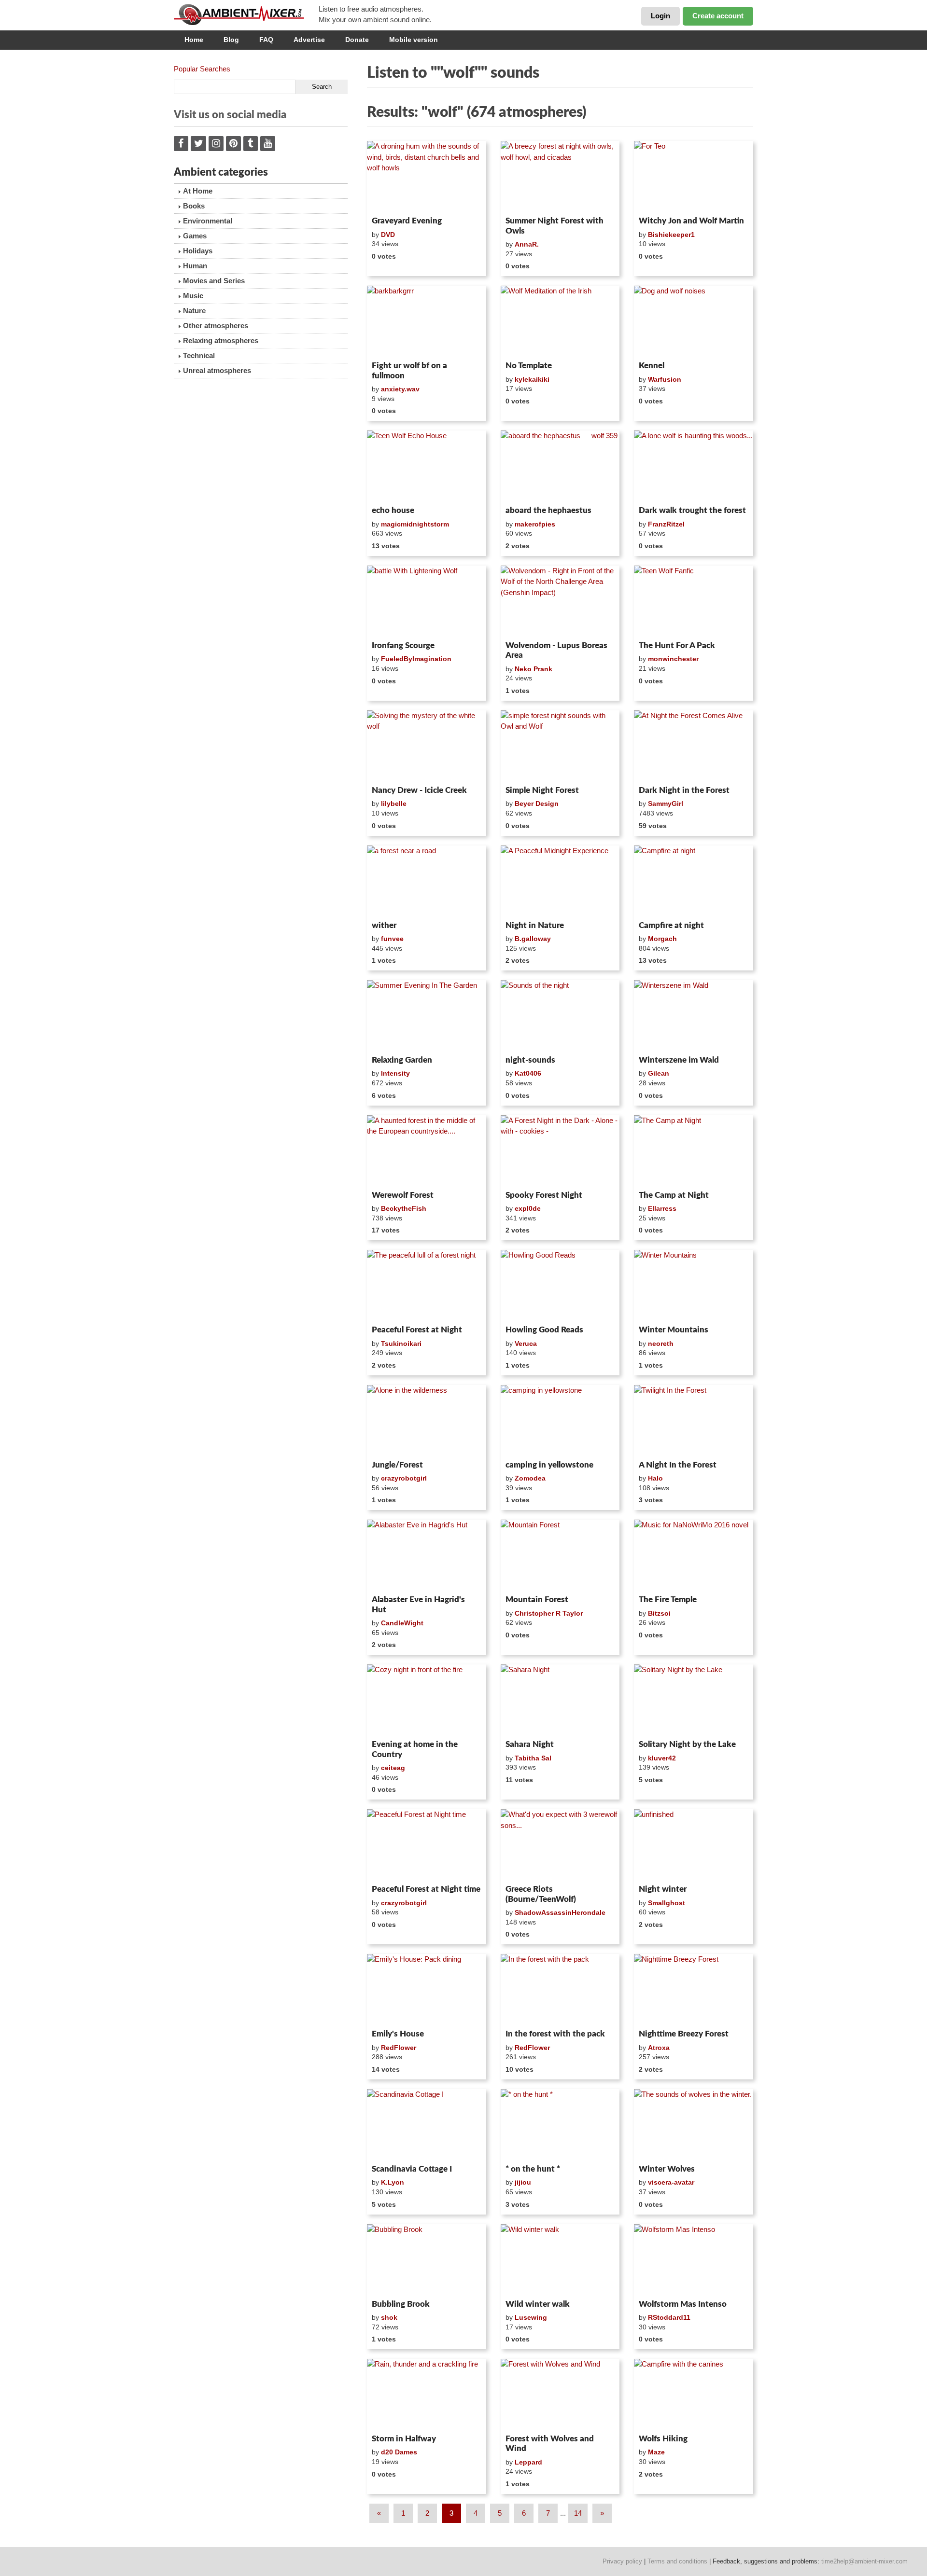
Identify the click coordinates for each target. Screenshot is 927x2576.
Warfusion (665, 379)
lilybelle (394, 803)
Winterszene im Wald (679, 1060)
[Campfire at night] (694, 881)
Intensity (395, 1073)
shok (389, 2317)
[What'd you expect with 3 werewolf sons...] (560, 1845)
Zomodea (530, 1478)
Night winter (663, 1889)
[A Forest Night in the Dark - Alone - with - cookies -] (560, 1151)
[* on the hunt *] (560, 2125)
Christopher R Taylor (549, 1613)
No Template (529, 366)
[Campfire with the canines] (694, 2395)
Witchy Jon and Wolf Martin (691, 221)
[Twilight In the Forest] (694, 1421)
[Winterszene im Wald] (694, 1016)
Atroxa (659, 2048)
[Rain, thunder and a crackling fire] (427, 2395)
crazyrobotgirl (404, 1478)
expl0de (528, 1208)
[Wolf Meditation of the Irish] (560, 321)
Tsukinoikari (401, 1343)
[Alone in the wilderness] (427, 1421)
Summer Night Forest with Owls (555, 226)
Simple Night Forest (542, 790)
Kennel (652, 366)
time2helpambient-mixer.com (864, 2561)
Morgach (662, 939)
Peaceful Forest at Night (417, 1330)
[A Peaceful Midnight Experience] (560, 881)
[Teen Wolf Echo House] (427, 466)
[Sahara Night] (560, 1700)
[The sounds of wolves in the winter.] (694, 2125)
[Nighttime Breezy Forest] (694, 1990)
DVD (388, 235)
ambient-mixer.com (246, 14)
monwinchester (673, 659)
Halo (655, 1478)
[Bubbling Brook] (427, 2260)
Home (194, 40)
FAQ (266, 40)
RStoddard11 (669, 2317)
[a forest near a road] (427, 881)
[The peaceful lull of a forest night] (427, 1286)
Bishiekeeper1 (671, 235)
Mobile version (414, 40)
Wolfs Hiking (663, 2439)
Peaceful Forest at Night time (426, 1889)
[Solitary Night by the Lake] (694, 1700)
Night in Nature (535, 925)
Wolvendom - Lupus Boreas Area (556, 650)
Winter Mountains (674, 1330)
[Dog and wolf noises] (694, 321)
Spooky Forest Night (544, 1195)
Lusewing (531, 2317)
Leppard (528, 2462)
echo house (393, 510)
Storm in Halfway (404, 2439)
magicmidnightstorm (415, 524)
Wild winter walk (538, 2304)
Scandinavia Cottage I (412, 2169)
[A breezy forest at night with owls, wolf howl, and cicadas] (560, 177)
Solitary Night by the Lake (687, 1744)
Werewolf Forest (403, 1195)
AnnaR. (527, 244)
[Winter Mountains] (694, 1286)
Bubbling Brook (401, 2304)
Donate (357, 40)
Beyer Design (537, 803)
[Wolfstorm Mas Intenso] (694, 2260)
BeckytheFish (404, 1208)
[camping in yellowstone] (560, 1421)
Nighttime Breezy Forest (684, 2034)
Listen (390, 200)
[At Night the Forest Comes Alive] (694, 746)
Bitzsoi (659, 1613)
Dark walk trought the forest (692, 510)
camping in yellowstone (549, 1465)
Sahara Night (530, 1744)
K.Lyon (393, 2182)
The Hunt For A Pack (677, 645)
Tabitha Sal (533, 1758)
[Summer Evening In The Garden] (427, 1016)
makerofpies (535, 524)
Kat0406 (528, 1073)
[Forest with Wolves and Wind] (560, 2395)
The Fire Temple (668, 1600)
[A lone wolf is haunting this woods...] (694, 466)
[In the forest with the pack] (560, 1990)
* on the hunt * (533, 2169)
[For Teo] (694, 177)
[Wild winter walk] (560, 2260)
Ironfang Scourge (403, 645)
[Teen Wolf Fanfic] (694, 601)
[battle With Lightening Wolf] (427, 601)
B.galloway (533, 939)
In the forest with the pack (555, 2034)
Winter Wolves (667, 2169)
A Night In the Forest (678, 1465)
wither (384, 925)
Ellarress (662, 1208)
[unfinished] (694, 1845)
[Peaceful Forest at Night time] (427, 1845)
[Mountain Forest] (560, 1555)
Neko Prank (534, 669)
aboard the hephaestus (548, 510)
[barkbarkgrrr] (427, 321)
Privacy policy (622, 2561)
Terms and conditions (677, 2561)
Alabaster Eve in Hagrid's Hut (418, 1604)
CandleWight (402, 1623)
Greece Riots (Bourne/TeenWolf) (541, 1894)
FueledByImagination (416, 659)
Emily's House (398, 2034)
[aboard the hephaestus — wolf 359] (560, 466)
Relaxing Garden (402, 1060)
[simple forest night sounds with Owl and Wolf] (560, 746)
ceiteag (393, 1768)
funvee (392, 939)
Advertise (309, 40)
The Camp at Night (674, 1195)
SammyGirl (666, 803)
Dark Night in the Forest (684, 790)
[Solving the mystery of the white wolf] (427, 746)
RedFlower (399, 2048)
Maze (656, 2452)
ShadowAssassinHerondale (560, 1912)
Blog (231, 40)
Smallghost (667, 1903)
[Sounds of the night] (560, 1016)
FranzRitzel (666, 524)
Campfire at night (671, 925)
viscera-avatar (671, 2182)
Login (660, 16)
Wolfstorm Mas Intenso (683, 2304)
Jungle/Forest (397, 1465)
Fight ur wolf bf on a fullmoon (409, 370)
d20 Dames (399, 2452)
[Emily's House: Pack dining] (427, 1990)
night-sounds (530, 1060)
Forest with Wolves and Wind (550, 2444)
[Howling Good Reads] (560, 1286)
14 (578, 2513)
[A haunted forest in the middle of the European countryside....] (427, 1151)
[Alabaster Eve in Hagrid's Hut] (427, 1555)
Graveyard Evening (407, 221)
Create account (718, 16)
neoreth (661, 1343)
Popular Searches (202, 69)
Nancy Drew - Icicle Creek (419, 790)
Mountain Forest (537, 1600)
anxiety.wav (400, 389)
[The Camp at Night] (694, 1151)
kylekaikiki (532, 379)
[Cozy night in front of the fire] (427, 1700)
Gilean (659, 1073)
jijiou (523, 2182)
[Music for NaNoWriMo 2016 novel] (694, 1555)
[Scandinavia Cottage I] (427, 2125)
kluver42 (662, 1758)
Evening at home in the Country (415, 1749)
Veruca (526, 1343)
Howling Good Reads (544, 1330)
